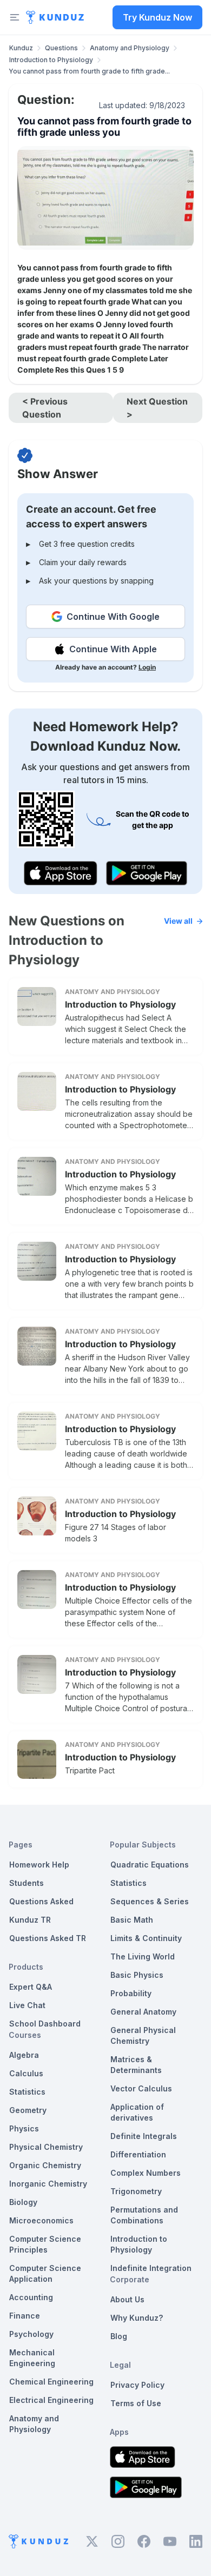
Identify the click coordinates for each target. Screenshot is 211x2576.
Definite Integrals (144, 2136)
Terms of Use (136, 2403)
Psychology (31, 2334)
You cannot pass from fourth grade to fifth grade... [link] (89, 71)
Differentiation (138, 2154)
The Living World (143, 1956)
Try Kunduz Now (157, 17)
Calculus (26, 2073)
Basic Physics (137, 1975)
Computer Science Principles (45, 2244)
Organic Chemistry (45, 2165)
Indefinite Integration (151, 2268)
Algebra (24, 2055)
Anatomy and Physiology (130, 48)
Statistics (27, 2092)
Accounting (31, 2297)
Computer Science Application (45, 2273)
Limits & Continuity (146, 1938)
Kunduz (21, 48)
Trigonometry (136, 2191)
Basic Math (132, 1920)
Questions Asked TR (48, 1938)
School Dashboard (45, 2024)
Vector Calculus (141, 2088)
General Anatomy (143, 2012)
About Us (127, 2299)
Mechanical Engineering (32, 2358)
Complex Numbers (146, 2173)
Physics (24, 2128)
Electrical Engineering (51, 2400)
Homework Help (39, 1865)
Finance (25, 2316)
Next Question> (157, 408)
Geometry (28, 2110)
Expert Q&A (31, 1987)
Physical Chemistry (46, 2147)
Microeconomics (41, 2220)
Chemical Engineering (51, 2382)
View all (178, 921)
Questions (61, 48)
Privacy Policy (137, 2385)
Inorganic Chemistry (48, 2184)
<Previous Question (45, 408)
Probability (131, 1993)
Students (27, 1883)
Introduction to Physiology (51, 60)
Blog (119, 2336)
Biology (23, 2202)
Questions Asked (41, 1901)
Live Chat (27, 2005)
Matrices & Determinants (136, 2065)
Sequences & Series (150, 1901)
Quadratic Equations (150, 1865)
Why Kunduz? (137, 2318)
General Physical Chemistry (143, 2035)
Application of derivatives (137, 2112)
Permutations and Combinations (144, 2215)
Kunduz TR (30, 1920)
